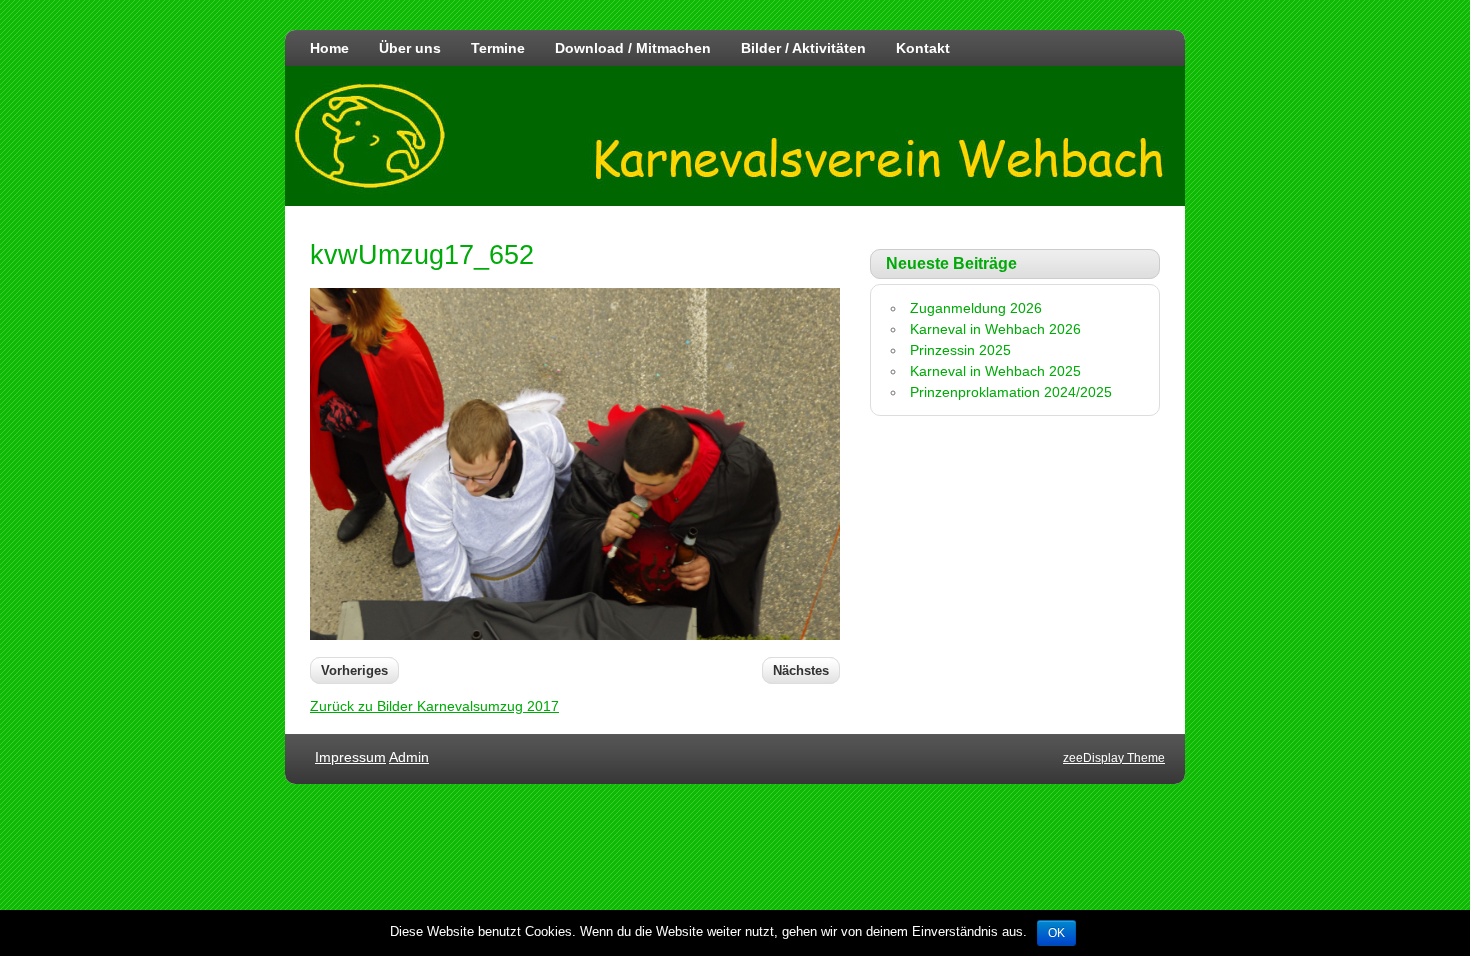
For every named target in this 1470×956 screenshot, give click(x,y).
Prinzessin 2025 (960, 350)
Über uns (410, 48)
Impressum (350, 757)
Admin (409, 757)
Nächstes (801, 670)
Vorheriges (354, 670)
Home (329, 48)
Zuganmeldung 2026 (976, 308)
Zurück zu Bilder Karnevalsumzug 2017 (434, 706)
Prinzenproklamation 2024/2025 (1011, 392)
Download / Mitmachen (633, 48)
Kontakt (923, 48)
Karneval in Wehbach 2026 (995, 329)
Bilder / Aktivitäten (803, 48)
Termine (498, 48)
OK (1056, 933)
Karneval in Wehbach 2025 (995, 371)
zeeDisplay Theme (1114, 758)
